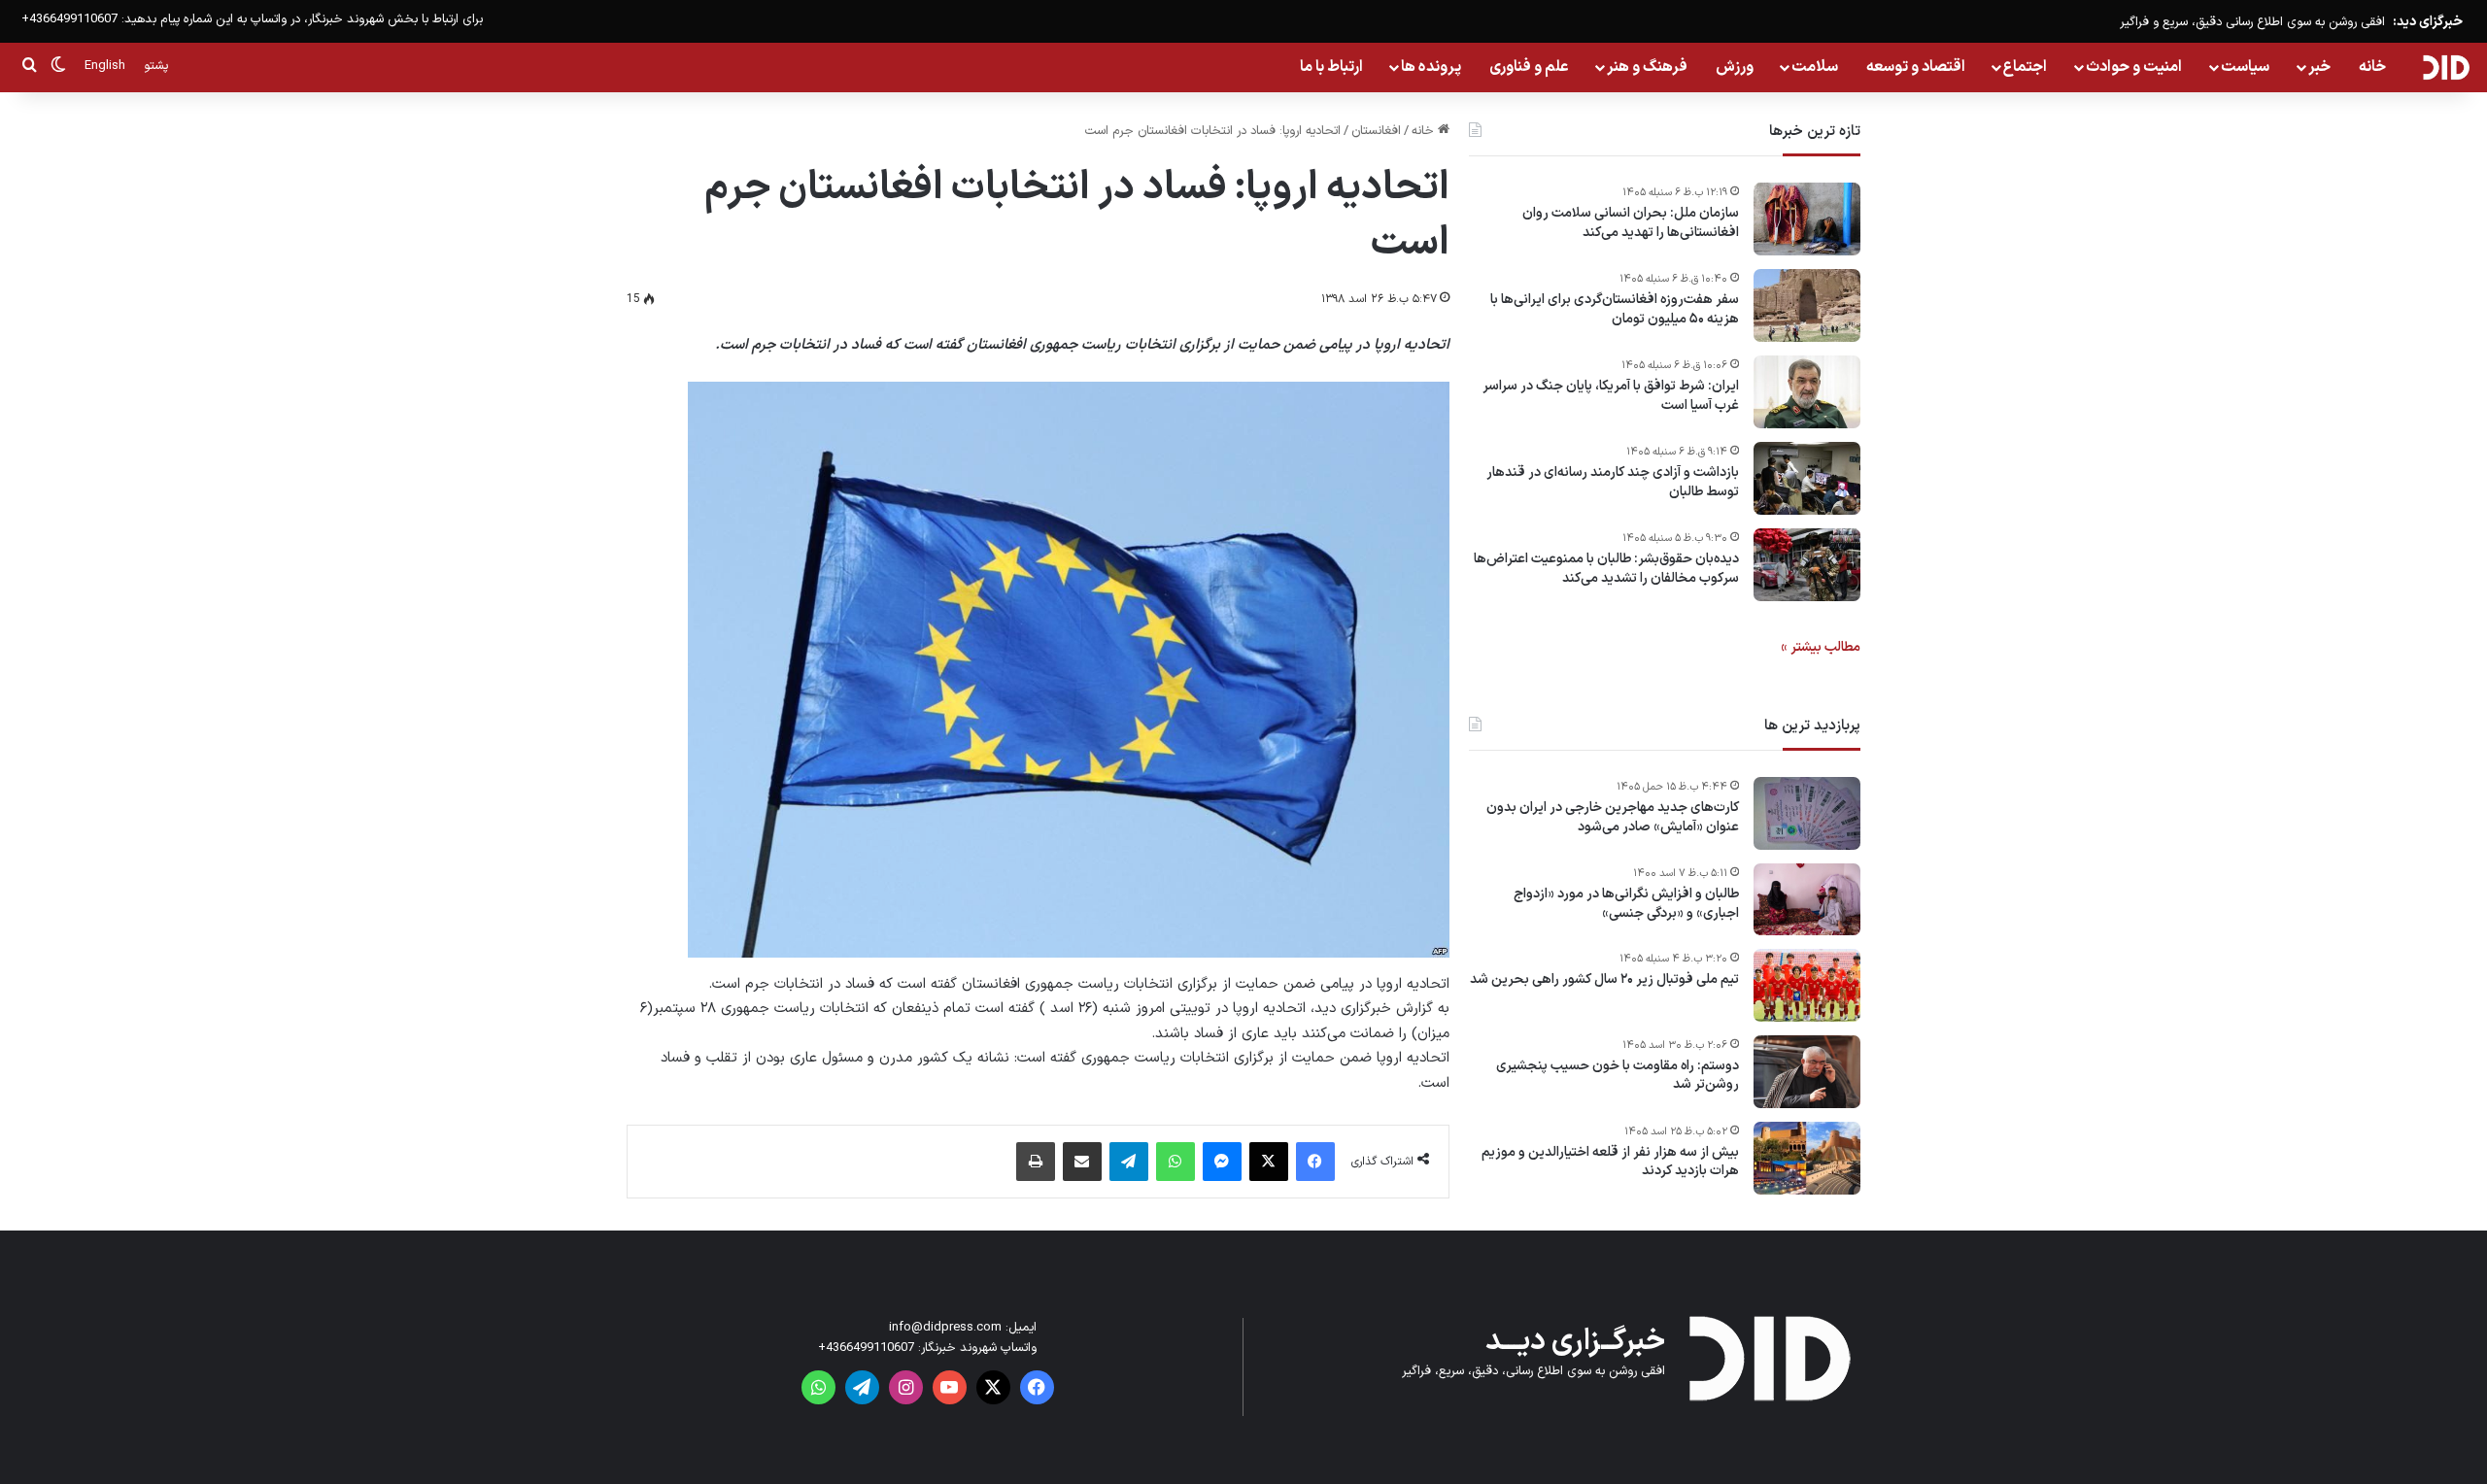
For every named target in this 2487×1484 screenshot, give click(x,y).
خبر (2319, 67)
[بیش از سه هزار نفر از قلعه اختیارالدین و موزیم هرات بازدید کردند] (1807, 1158)
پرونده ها (1431, 67)
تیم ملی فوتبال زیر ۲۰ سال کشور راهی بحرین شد (1604, 980)
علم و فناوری (1529, 67)
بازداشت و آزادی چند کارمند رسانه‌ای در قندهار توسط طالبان (1613, 482)
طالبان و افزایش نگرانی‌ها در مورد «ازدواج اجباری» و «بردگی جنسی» (1626, 904)
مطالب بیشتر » (1821, 647)
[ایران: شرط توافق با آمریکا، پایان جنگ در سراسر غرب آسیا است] (1807, 392)
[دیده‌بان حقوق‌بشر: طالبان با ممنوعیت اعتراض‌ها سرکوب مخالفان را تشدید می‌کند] (1807, 565)
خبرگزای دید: (2428, 22)
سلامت (1815, 67)
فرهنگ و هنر (1647, 67)
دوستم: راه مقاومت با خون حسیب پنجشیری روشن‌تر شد (1618, 1076)
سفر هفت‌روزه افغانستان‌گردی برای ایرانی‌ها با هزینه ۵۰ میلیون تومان (1615, 309)
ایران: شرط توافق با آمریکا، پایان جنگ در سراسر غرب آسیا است (1611, 396)
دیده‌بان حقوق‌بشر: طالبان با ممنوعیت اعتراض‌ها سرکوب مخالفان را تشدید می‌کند (1606, 569)
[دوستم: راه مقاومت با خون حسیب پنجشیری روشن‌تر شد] (1807, 1072)
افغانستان (1376, 131)
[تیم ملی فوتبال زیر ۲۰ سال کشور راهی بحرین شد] (1807, 985)
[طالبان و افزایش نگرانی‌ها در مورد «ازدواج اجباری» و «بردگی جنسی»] (1807, 899)
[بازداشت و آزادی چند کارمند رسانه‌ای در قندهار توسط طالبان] (1807, 478)
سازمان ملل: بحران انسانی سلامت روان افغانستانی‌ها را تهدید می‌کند (1631, 223)
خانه (2372, 67)
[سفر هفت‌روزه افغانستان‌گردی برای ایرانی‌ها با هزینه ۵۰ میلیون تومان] (1807, 305)
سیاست (2245, 67)
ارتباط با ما (1331, 67)
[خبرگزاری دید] (2446, 67)
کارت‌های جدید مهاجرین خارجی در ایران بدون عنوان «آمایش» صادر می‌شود (1613, 817)
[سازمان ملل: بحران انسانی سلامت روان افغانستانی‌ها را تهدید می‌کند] (1807, 219)
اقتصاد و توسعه (1916, 67)
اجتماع (2025, 67)
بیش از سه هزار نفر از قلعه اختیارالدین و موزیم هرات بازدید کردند (1610, 1162)
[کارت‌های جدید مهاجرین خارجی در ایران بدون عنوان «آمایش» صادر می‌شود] (1807, 813)
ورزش (1735, 67)
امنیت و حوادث (2134, 67)
